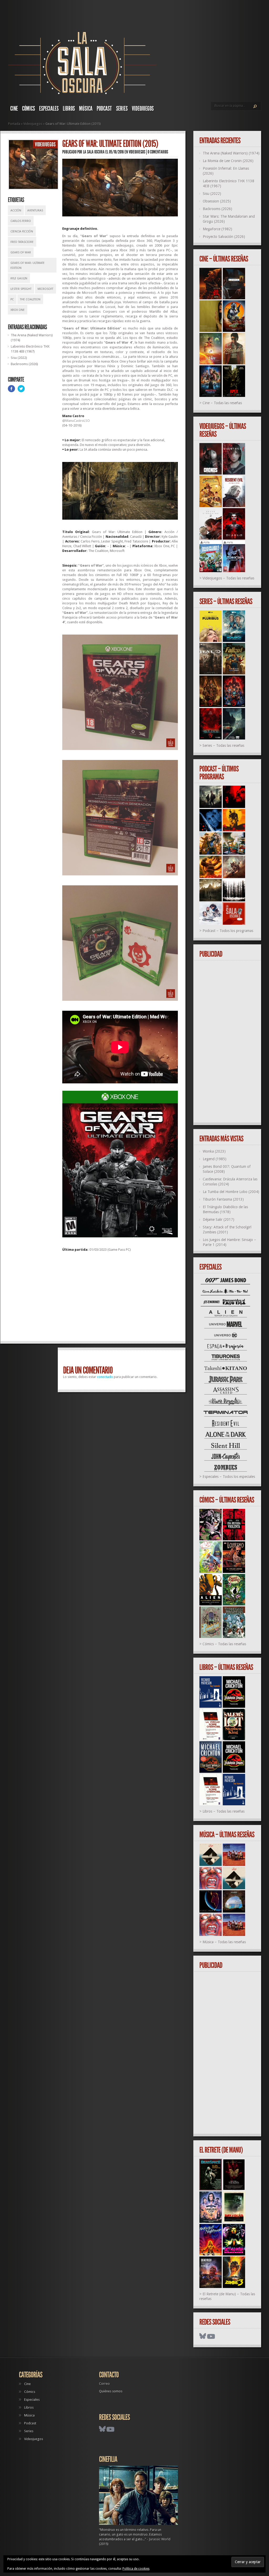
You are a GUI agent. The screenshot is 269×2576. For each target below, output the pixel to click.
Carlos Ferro (21, 221)
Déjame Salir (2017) (219, 1220)
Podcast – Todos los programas (228, 931)
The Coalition (30, 299)
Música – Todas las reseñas (224, 1942)
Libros (69, 109)
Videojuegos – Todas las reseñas (228, 578)
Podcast (104, 109)
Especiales (49, 109)
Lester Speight (21, 289)
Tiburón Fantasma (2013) (223, 1199)
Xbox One (18, 310)
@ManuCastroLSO (76, 421)
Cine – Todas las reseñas (222, 403)
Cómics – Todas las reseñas (224, 1644)
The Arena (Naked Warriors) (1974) (231, 153)
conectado (105, 1377)
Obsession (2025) (217, 201)
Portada (14, 124)
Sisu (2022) (19, 358)
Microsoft (45, 289)
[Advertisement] (120, 1299)
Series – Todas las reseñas (223, 746)
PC (12, 299)
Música (86, 109)
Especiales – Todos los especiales (229, 1477)
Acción (16, 211)
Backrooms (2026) (24, 364)
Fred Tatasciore (22, 242)
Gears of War (21, 252)
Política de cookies (136, 2569)
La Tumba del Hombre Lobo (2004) (231, 1192)
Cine (14, 109)
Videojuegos (143, 109)
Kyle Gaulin (19, 278)
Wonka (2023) (214, 1151)
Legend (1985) (215, 1159)
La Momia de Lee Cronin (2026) (228, 161)
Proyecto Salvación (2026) (224, 237)
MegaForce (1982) (218, 229)
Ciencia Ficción (22, 231)
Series (122, 109)
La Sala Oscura (94, 152)
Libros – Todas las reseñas (224, 1811)
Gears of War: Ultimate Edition (28, 265)
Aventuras (35, 211)
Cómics (29, 109)
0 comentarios (158, 152)
